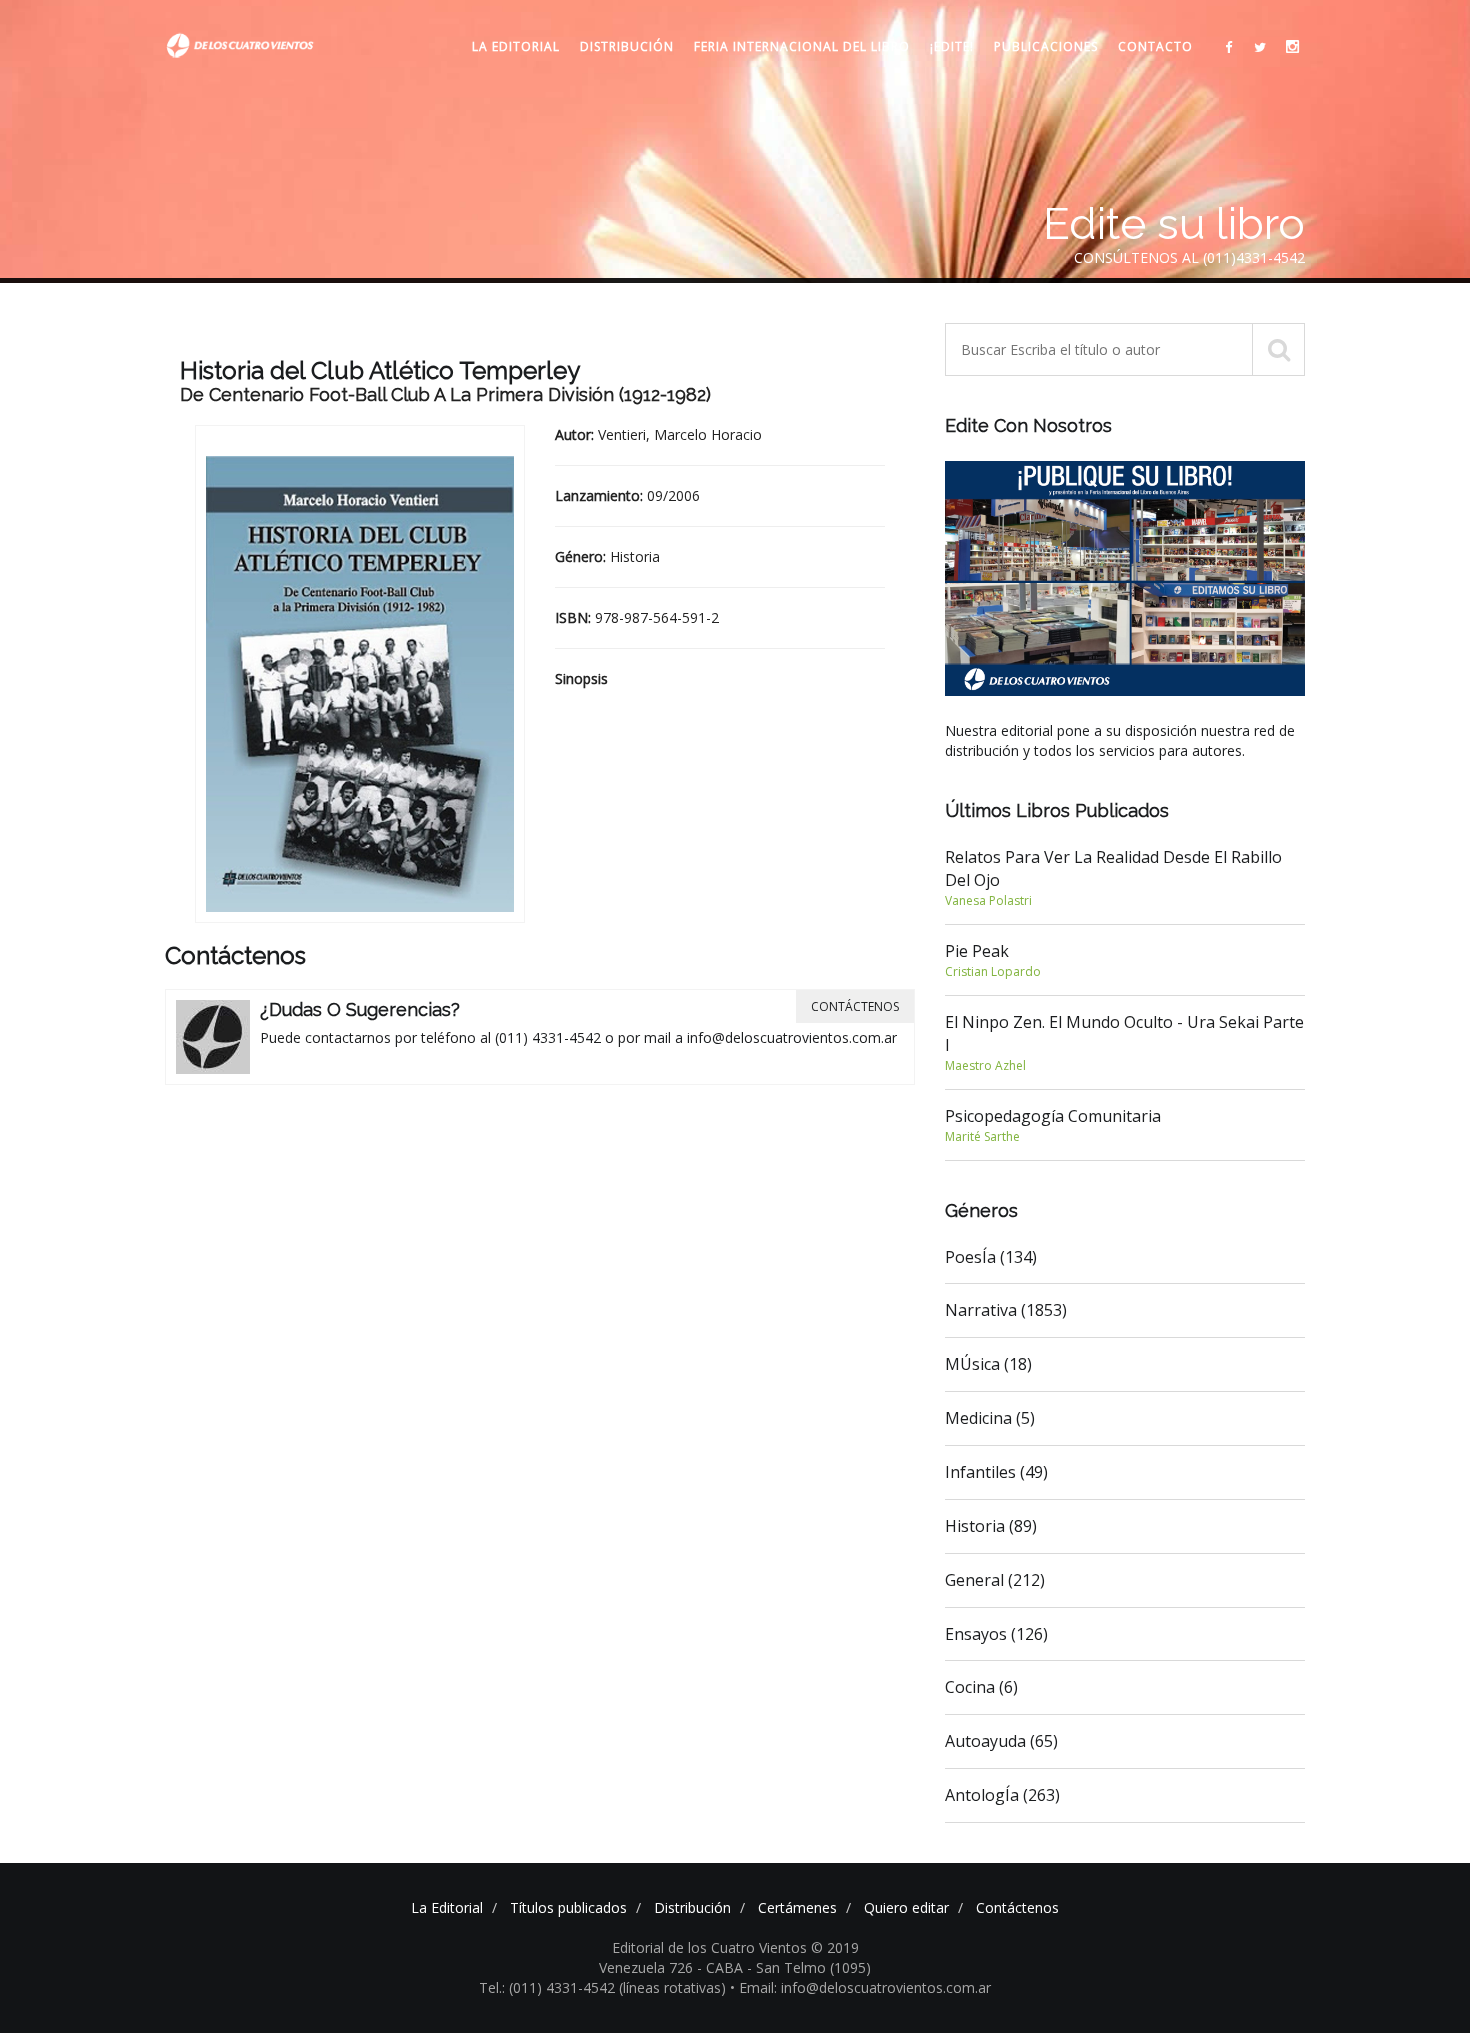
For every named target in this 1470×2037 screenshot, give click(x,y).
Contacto (1155, 46)
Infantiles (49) (996, 1472)
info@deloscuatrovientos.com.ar (792, 1037)
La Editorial (516, 46)
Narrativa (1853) (1006, 1310)
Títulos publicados (568, 1907)
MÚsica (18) (988, 1364)
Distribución (627, 46)
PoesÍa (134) (991, 1257)
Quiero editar (906, 1907)
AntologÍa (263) (1002, 1795)
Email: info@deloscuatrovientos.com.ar (865, 1987)
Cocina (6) (981, 1687)
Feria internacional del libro (802, 46)
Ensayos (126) (996, 1634)
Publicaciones (1046, 46)
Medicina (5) (990, 1418)
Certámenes (797, 1907)
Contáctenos (855, 1006)
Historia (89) (991, 1526)
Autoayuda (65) (1001, 1741)
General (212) (995, 1580)
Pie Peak (993, 960)
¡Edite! (952, 46)
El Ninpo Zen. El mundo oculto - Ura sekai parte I (1124, 1042)
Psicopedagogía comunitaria (1053, 1125)
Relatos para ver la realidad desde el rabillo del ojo (1113, 877)
